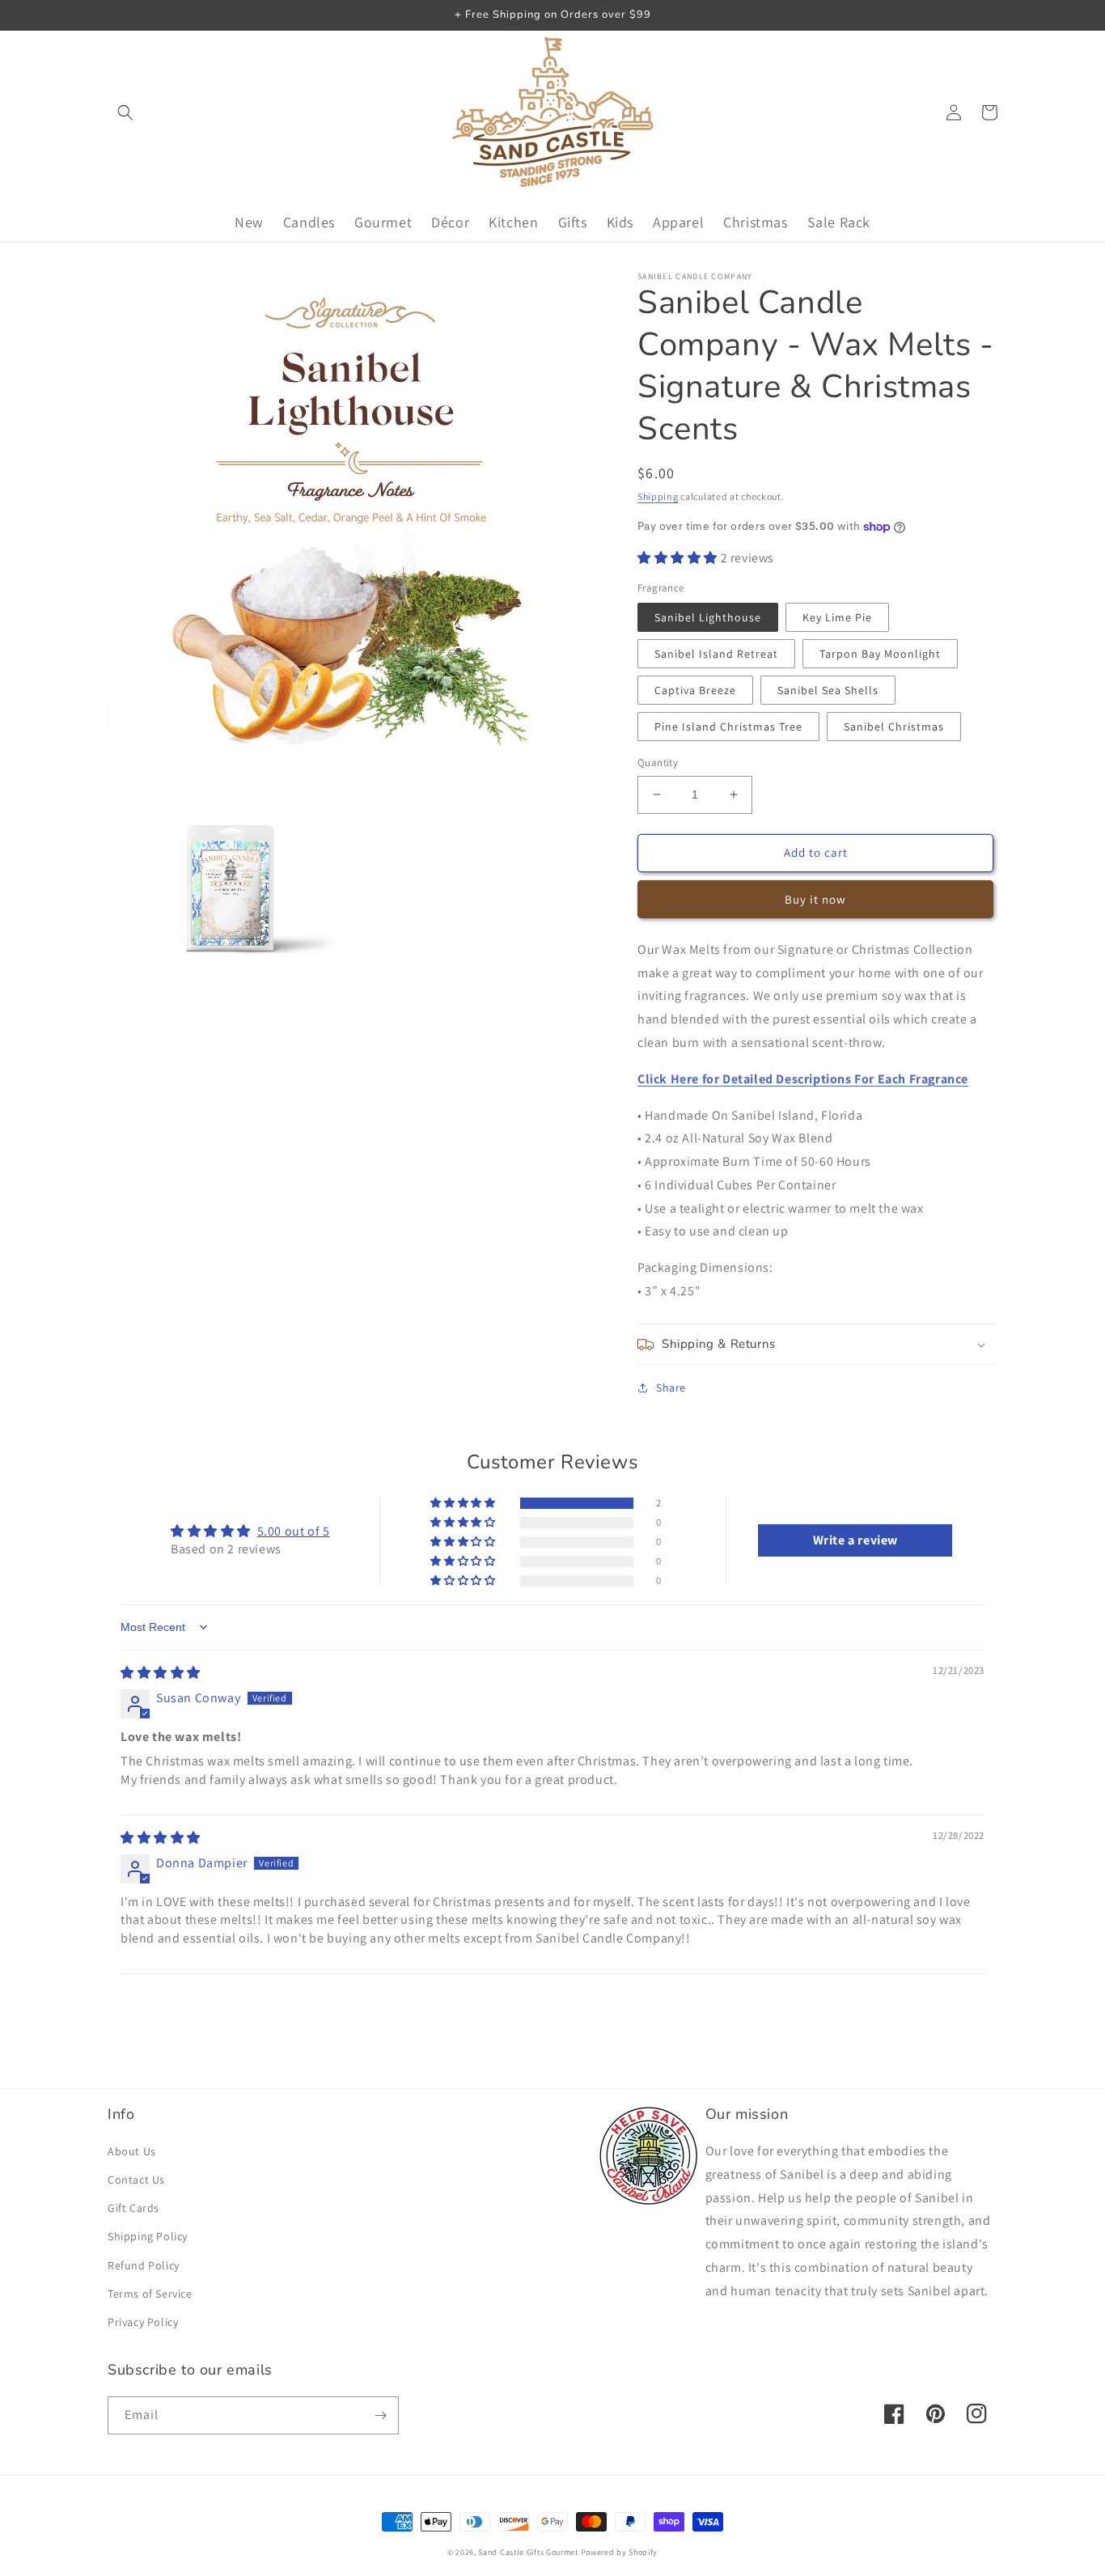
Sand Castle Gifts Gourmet (528, 2552)
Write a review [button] (855, 1540)
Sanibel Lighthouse (708, 617)
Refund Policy (144, 2265)
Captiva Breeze (695, 690)
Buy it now (815, 899)
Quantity (658, 763)
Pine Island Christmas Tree (728, 727)
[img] (161, 1673)
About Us (132, 2151)
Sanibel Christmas (894, 727)
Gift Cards (133, 2208)
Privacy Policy (143, 2322)
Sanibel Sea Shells (828, 690)
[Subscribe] (380, 2415)
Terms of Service (150, 2294)
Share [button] (671, 1388)
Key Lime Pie (837, 617)
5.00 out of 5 (294, 1531)
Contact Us (136, 2180)
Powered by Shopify (620, 2552)
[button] (125, 112)
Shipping (658, 496)
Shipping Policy (148, 2236)
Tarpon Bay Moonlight (880, 654)
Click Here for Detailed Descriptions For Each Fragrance (803, 1079)
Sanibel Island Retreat (716, 654)
